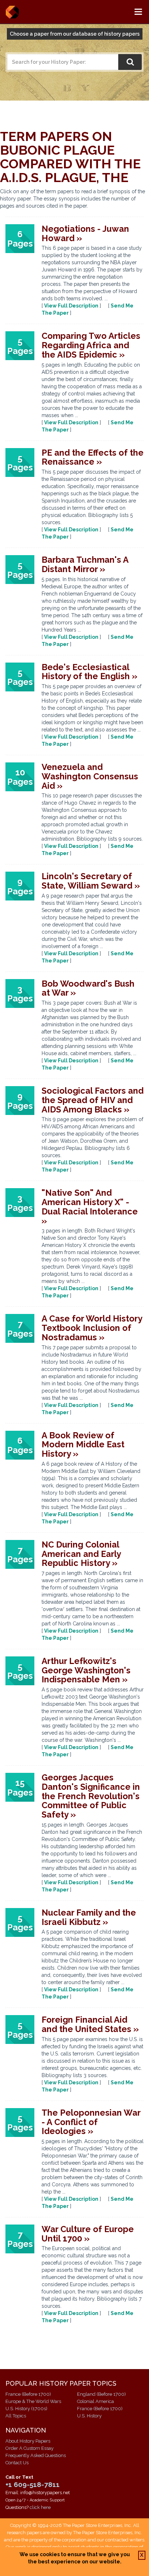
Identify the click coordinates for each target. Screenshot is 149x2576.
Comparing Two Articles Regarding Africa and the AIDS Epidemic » (91, 345)
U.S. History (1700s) (26, 2409)
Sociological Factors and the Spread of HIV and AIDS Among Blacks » (93, 1100)
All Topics (16, 2416)
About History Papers (28, 2441)
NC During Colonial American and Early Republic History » (81, 1554)
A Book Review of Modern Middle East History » (83, 1444)
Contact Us (17, 2463)
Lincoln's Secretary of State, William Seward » (91, 881)
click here (40, 2507)
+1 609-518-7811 (33, 2484)
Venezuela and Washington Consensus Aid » (90, 776)
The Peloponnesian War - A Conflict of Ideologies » (91, 2122)
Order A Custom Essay (29, 2448)
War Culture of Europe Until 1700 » (88, 2234)
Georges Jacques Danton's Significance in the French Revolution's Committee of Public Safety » (91, 1796)
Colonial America (95, 2401)
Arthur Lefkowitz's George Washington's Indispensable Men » (86, 1670)
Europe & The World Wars (33, 2401)
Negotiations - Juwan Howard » (85, 233)
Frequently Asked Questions (36, 2455)
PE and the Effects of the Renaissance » (93, 457)
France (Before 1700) (28, 2394)
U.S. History (89, 2416)
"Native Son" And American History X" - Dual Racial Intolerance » (90, 1207)
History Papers (12, 12)
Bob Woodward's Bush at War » (88, 988)
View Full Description (71, 306)
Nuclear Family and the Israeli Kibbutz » (89, 1917)
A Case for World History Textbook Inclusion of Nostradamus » (92, 1328)
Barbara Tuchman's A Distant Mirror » (85, 564)
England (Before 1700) (101, 2394)
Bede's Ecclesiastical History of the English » (90, 672)
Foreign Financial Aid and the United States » (90, 2024)
